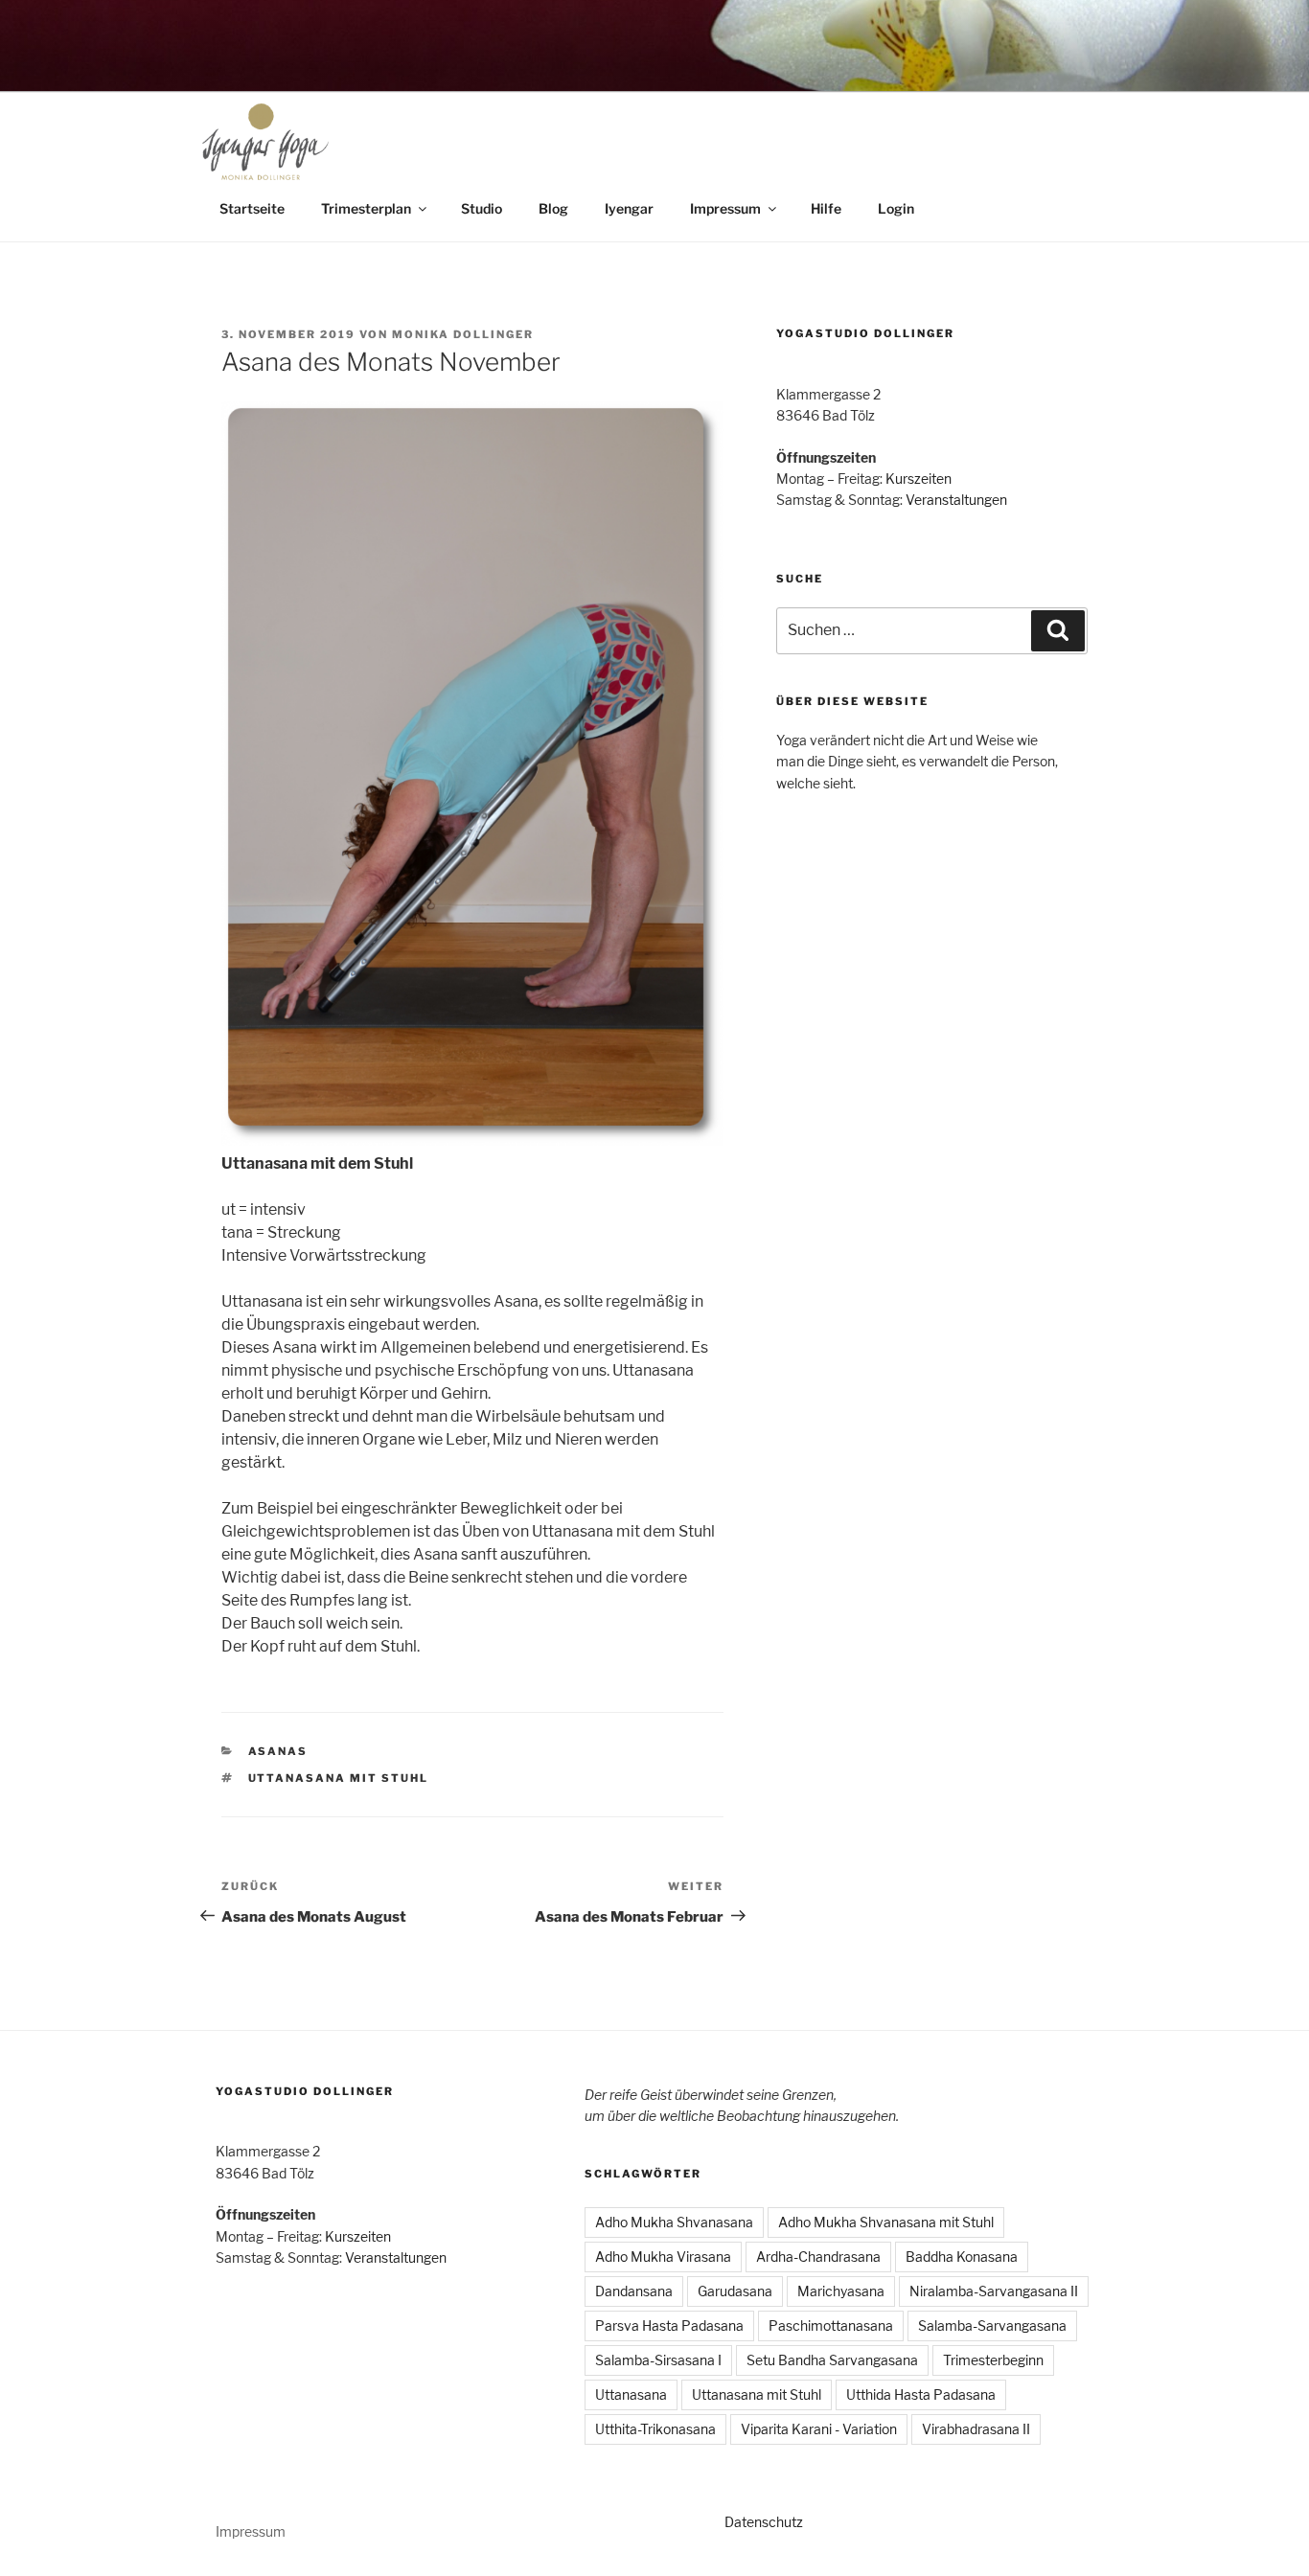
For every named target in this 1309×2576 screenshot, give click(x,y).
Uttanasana (631, 2394)
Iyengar (629, 208)
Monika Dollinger (463, 334)
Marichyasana (841, 2291)
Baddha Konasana (962, 2257)
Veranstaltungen (956, 500)
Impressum (725, 208)
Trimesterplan (366, 208)
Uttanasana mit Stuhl (339, 1778)
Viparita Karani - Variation (819, 2429)
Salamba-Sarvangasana (992, 2325)
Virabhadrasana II (976, 2429)
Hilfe (826, 208)
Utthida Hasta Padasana (921, 2394)
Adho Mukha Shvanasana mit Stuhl (886, 2222)
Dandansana (634, 2291)
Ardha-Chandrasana (818, 2257)
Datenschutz (764, 2522)
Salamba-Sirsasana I (658, 2360)
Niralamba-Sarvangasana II (994, 2291)
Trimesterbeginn (993, 2360)
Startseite (252, 208)
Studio (482, 208)
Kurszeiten (919, 479)
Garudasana (735, 2291)
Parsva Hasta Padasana (669, 2325)
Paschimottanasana (831, 2325)
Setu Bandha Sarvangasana (832, 2360)
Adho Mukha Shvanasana (674, 2222)
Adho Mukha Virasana (663, 2257)
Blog (553, 208)
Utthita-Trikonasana (655, 2429)
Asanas (278, 1751)
